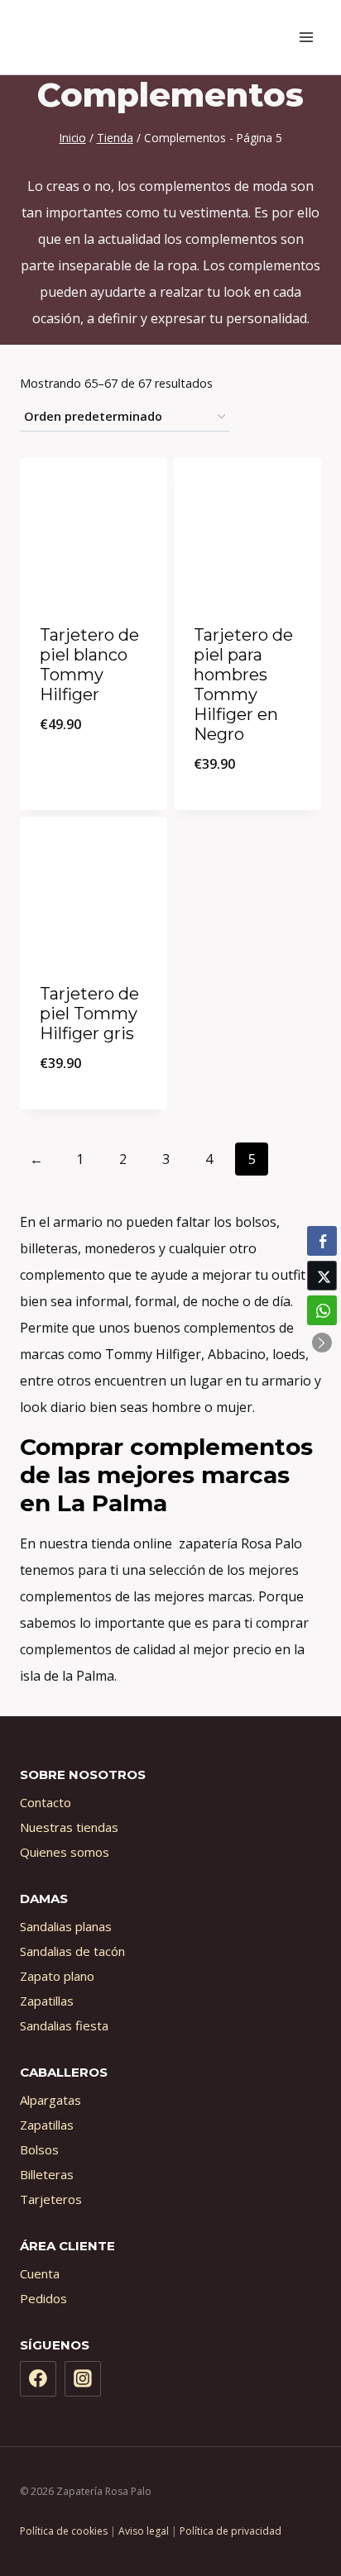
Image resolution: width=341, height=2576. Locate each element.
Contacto (46, 1802)
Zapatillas (47, 2001)
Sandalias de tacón (72, 1951)
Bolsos (39, 2149)
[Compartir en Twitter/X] (322, 1276)
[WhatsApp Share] (322, 1310)
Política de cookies (64, 2531)
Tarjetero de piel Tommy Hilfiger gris (89, 1014)
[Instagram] (83, 2379)
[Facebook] (38, 2379)
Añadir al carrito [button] (94, 768)
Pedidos (43, 2298)
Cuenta (40, 2273)
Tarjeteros (51, 2199)
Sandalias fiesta (64, 2025)
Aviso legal (144, 2531)
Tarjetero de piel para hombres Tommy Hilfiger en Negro (243, 685)
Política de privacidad (231, 2531)
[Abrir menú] (306, 37)
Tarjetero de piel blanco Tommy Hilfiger (89, 665)
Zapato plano (57, 1976)
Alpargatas (50, 2100)
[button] (322, 1343)
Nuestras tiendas (69, 1827)
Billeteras (47, 2174)
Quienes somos (65, 1852)
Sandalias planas (66, 1926)
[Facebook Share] (322, 1241)
